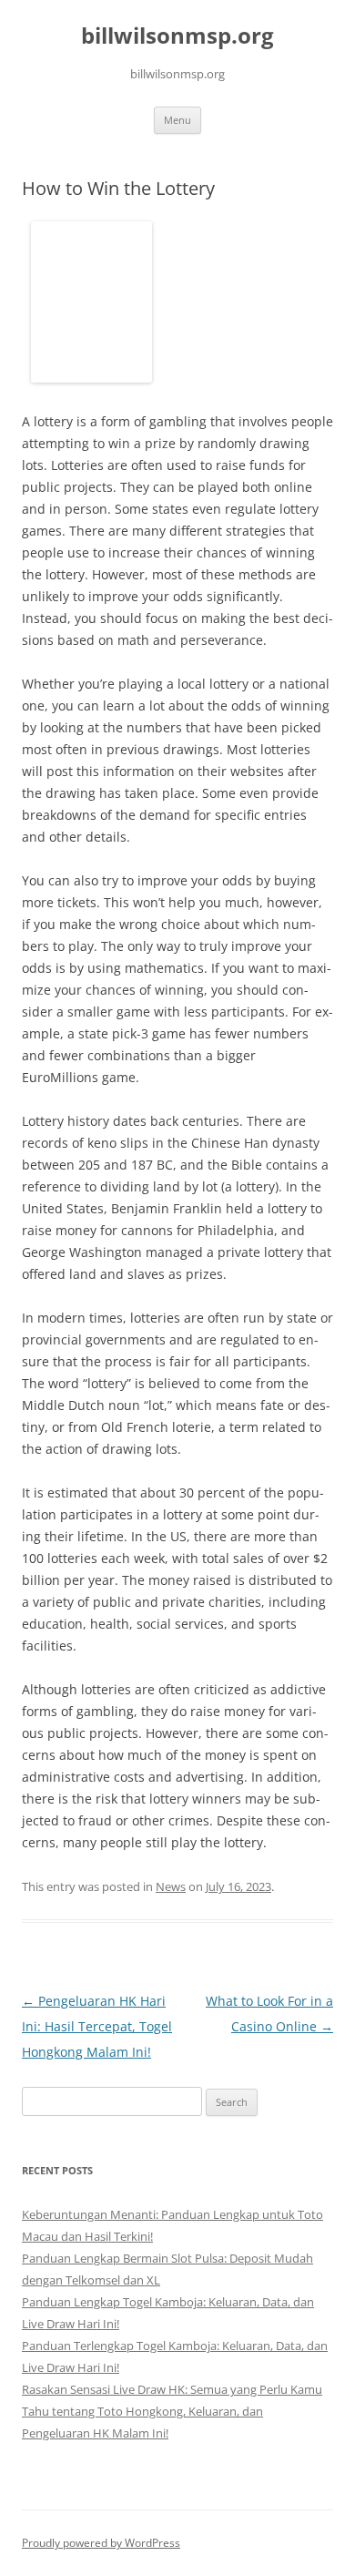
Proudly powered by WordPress (101, 2543)
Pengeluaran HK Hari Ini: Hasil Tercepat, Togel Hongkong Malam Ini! (97, 2026)
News (171, 1886)
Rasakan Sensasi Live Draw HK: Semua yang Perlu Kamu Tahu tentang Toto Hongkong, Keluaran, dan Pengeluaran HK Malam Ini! (172, 2411)
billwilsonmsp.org (177, 36)
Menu (177, 120)
